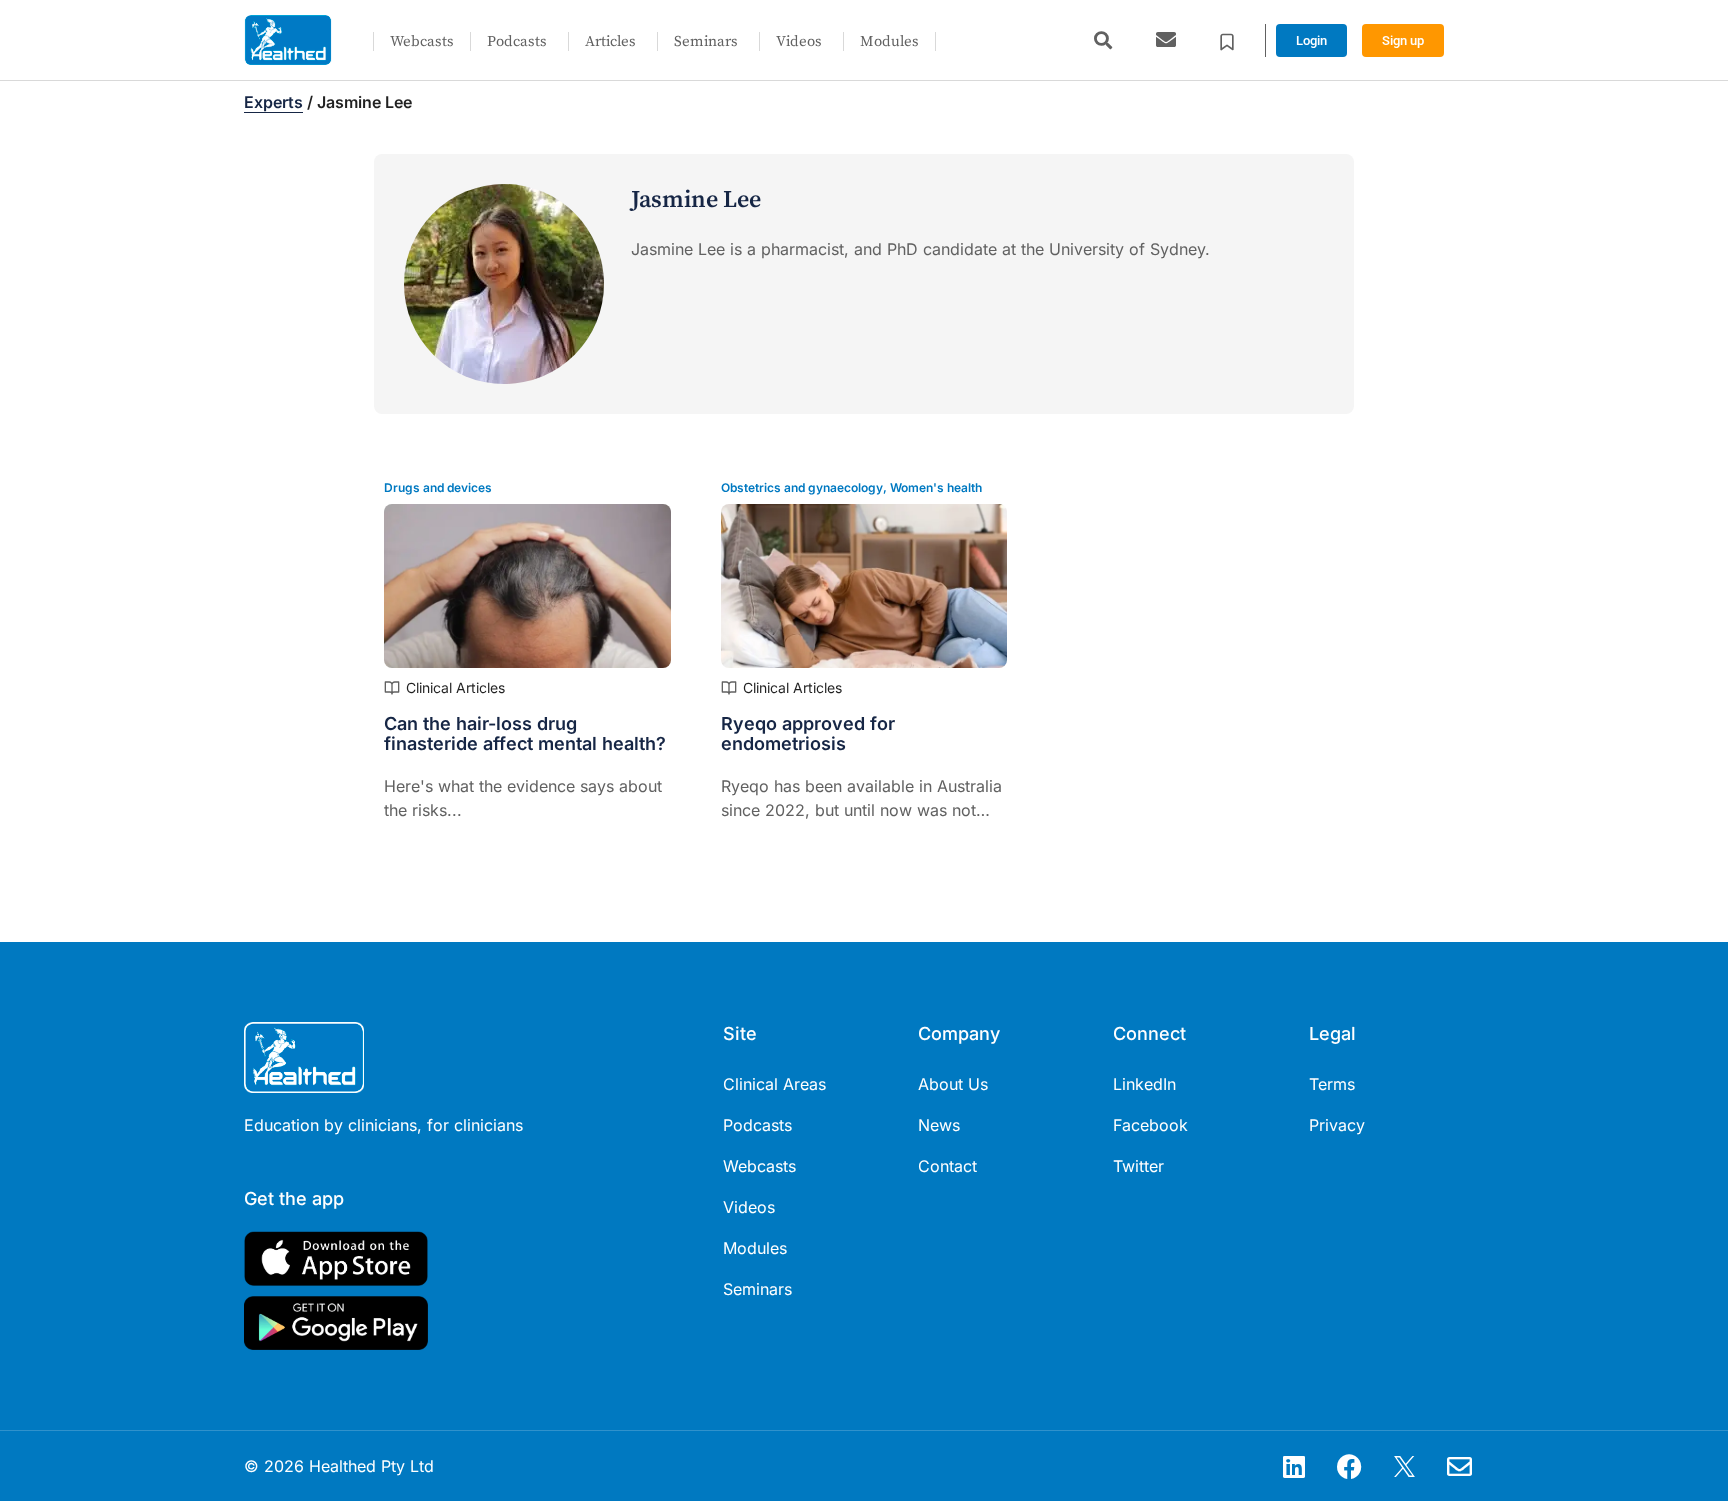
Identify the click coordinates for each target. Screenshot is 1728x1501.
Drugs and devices (438, 487)
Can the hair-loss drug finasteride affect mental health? (525, 733)
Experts (273, 102)
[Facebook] (1349, 1466)
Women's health (936, 487)
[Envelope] (1459, 1466)
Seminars (706, 41)
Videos (799, 41)
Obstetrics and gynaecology (802, 487)
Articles (610, 41)
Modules (889, 41)
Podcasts (517, 41)
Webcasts (422, 41)
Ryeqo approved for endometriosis (808, 733)
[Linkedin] (1294, 1466)
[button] (1102, 40)
